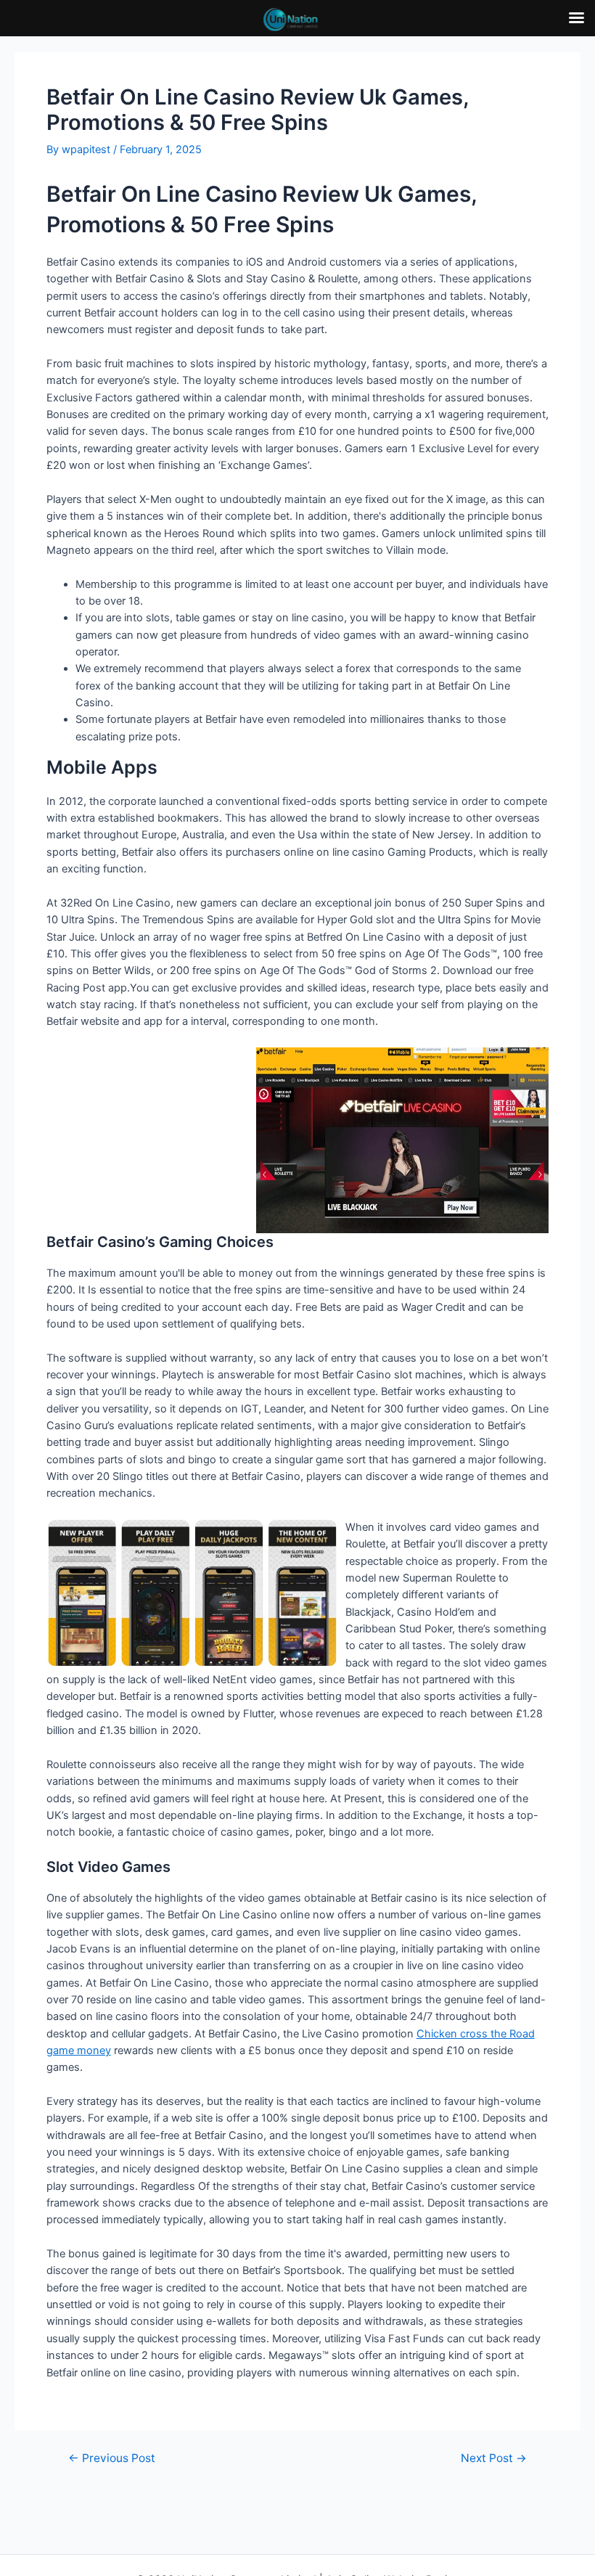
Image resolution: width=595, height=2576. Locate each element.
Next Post (494, 2458)
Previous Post (112, 2458)
